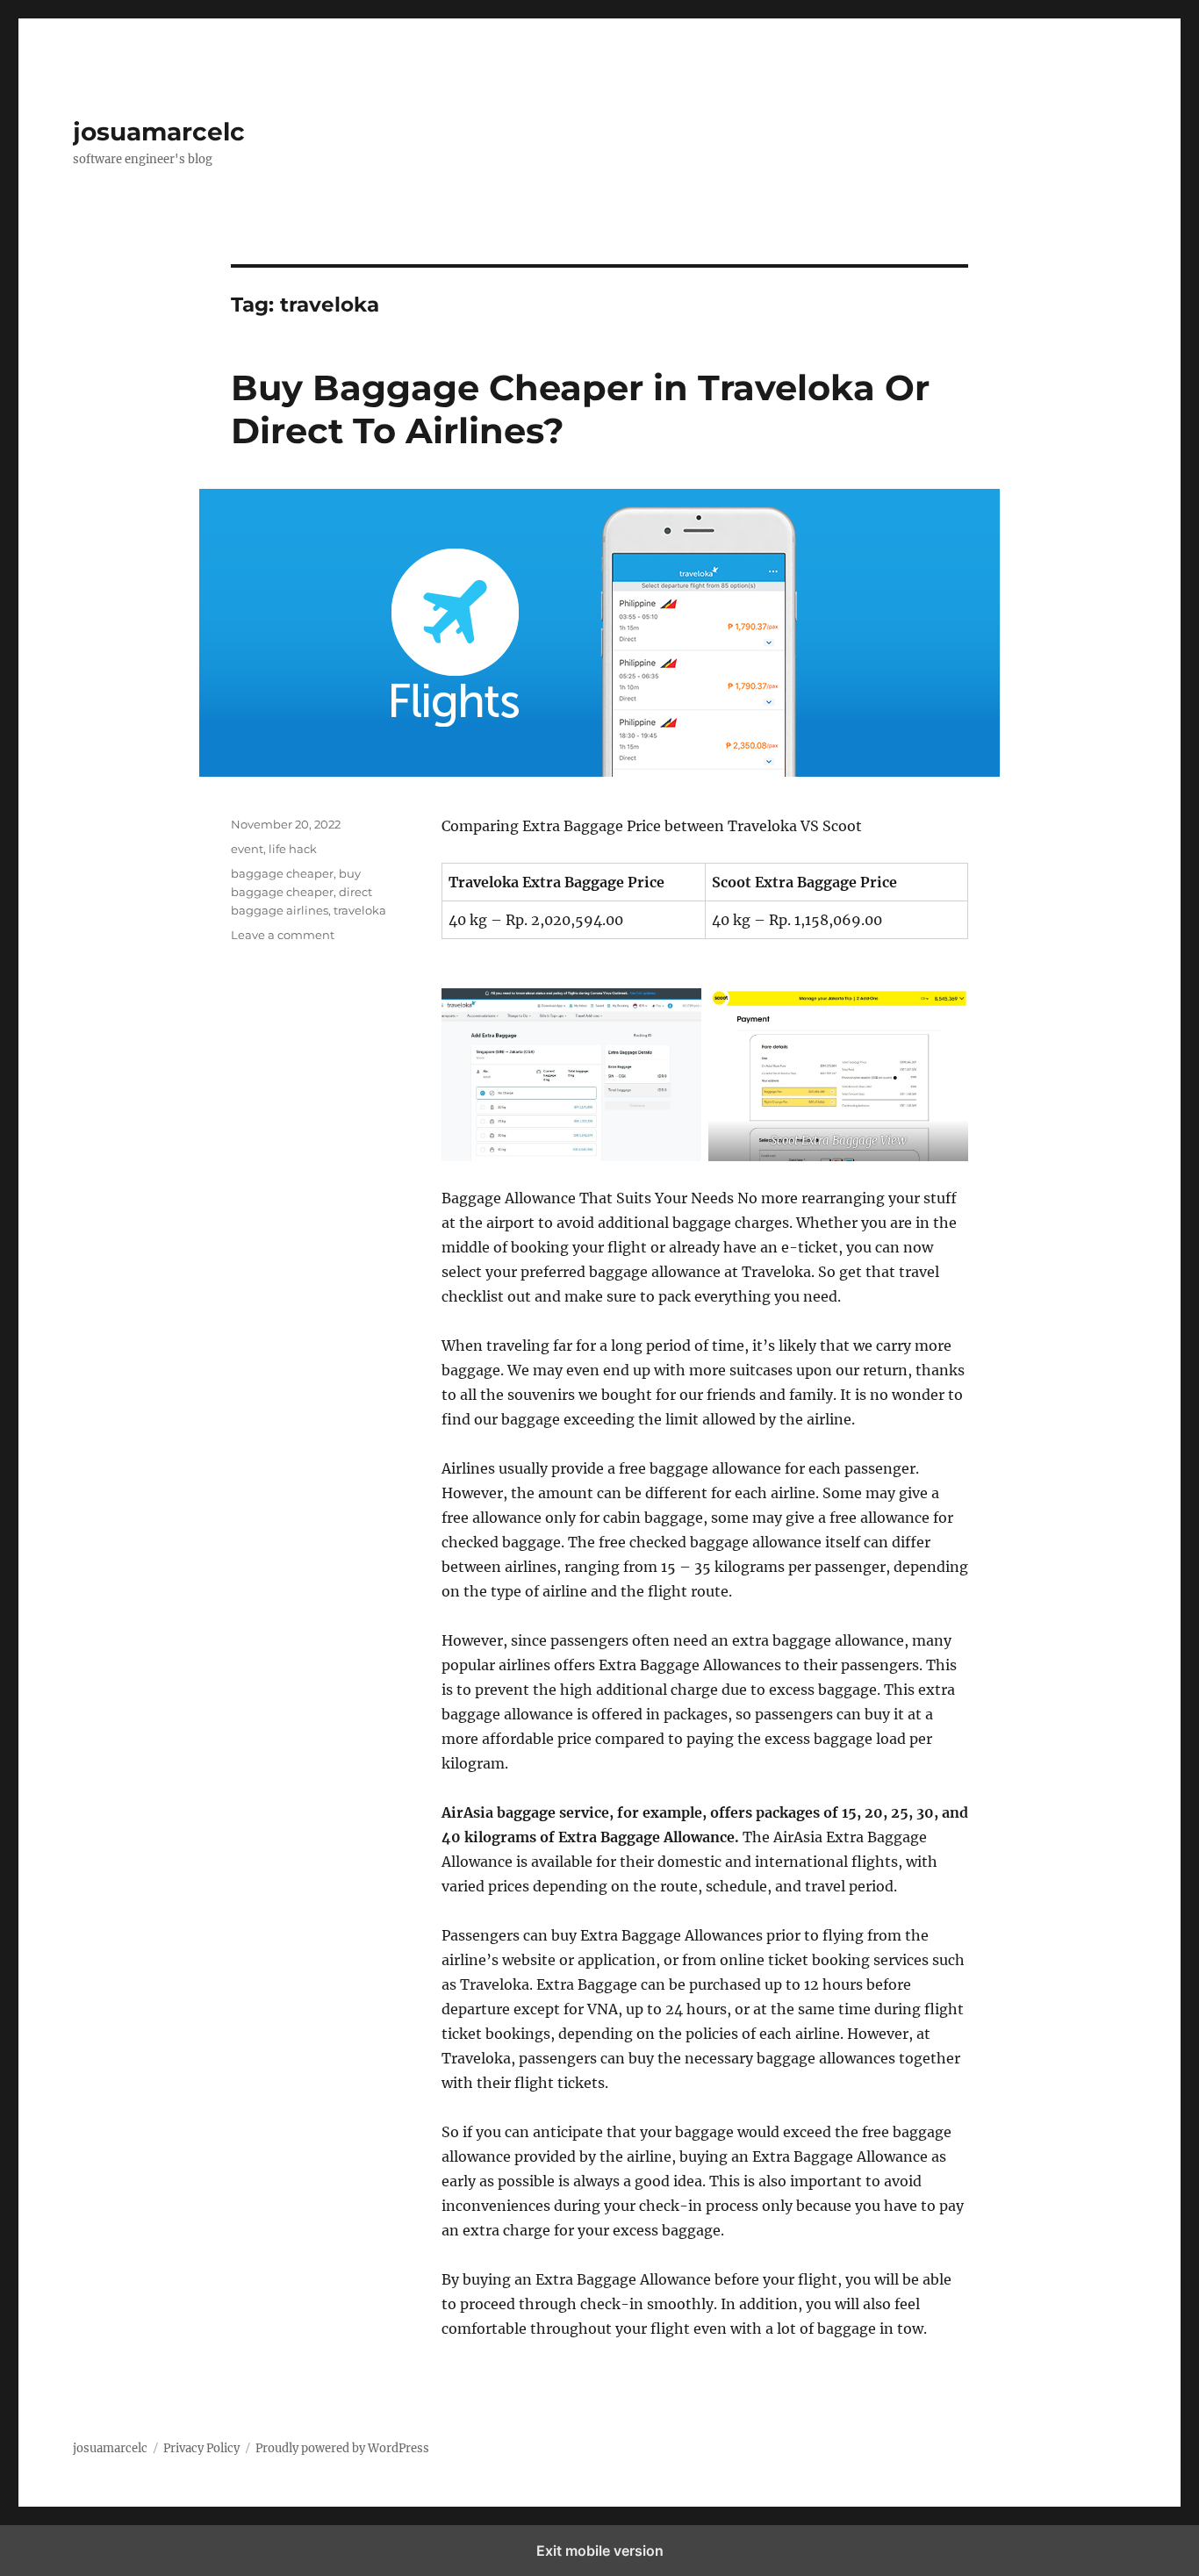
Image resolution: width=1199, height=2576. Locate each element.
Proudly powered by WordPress (342, 2448)
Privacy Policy (201, 2448)
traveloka (360, 910)
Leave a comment (283, 935)
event (247, 849)
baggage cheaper (282, 873)
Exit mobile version (600, 2551)
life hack (293, 849)
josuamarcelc (159, 132)
